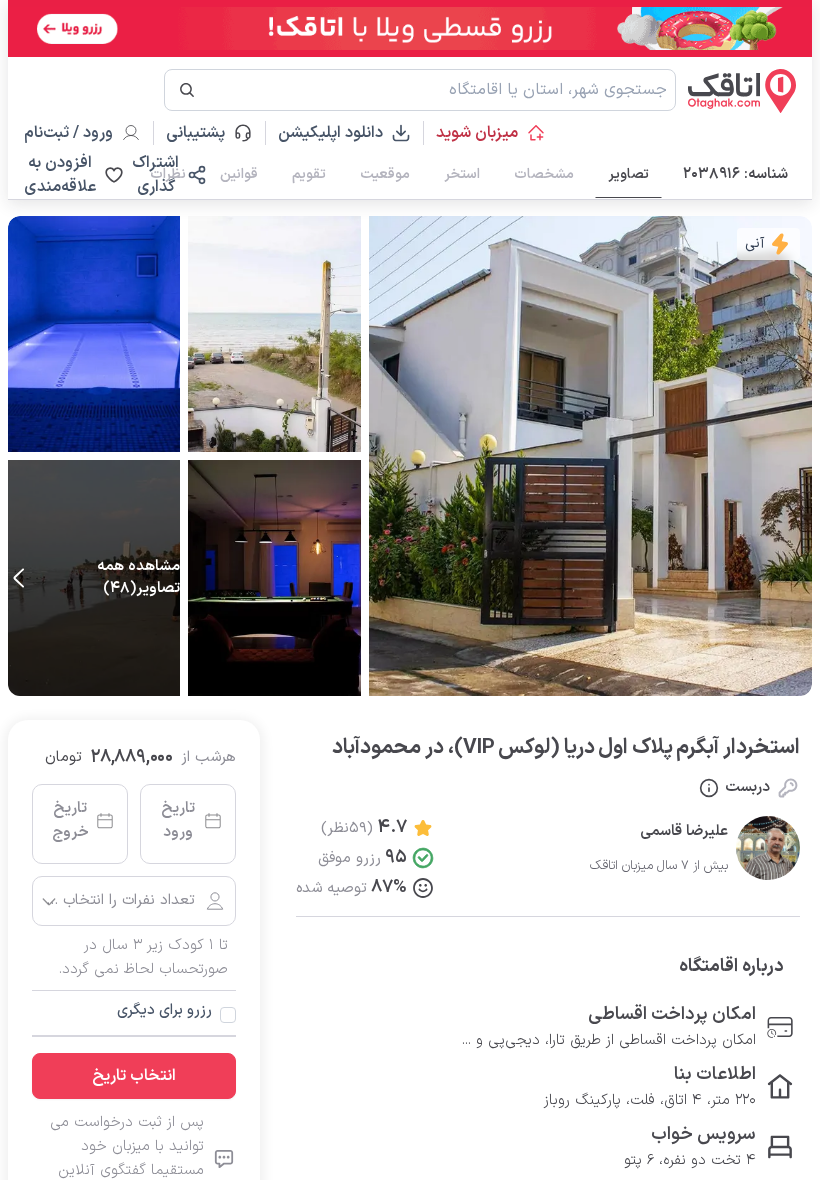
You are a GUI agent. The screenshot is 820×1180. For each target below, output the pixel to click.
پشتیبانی (204, 133)
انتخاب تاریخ (134, 1076)
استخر (462, 174)
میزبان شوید (477, 133)
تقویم (309, 174)
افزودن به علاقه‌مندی (60, 175)
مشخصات (544, 174)
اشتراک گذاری (155, 175)
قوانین (239, 174)
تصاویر (628, 174)
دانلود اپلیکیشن (330, 133)
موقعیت (385, 174)
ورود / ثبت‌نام (68, 133)
